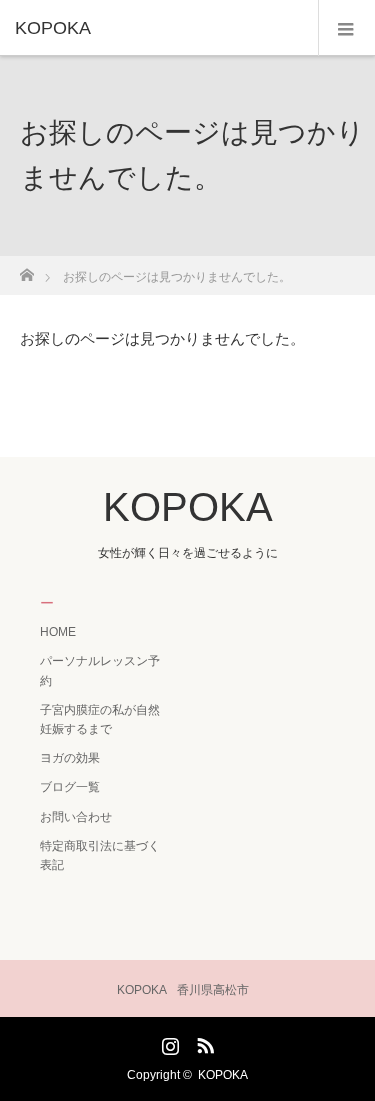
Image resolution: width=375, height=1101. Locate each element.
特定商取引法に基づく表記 (100, 855)
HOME (58, 632)
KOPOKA (53, 28)
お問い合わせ (76, 817)
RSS (203, 1042)
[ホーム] (26, 269)
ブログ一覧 (70, 787)
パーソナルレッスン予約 (100, 670)
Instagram (168, 1042)
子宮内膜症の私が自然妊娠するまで (100, 719)
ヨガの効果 (70, 758)
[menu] (346, 28)
